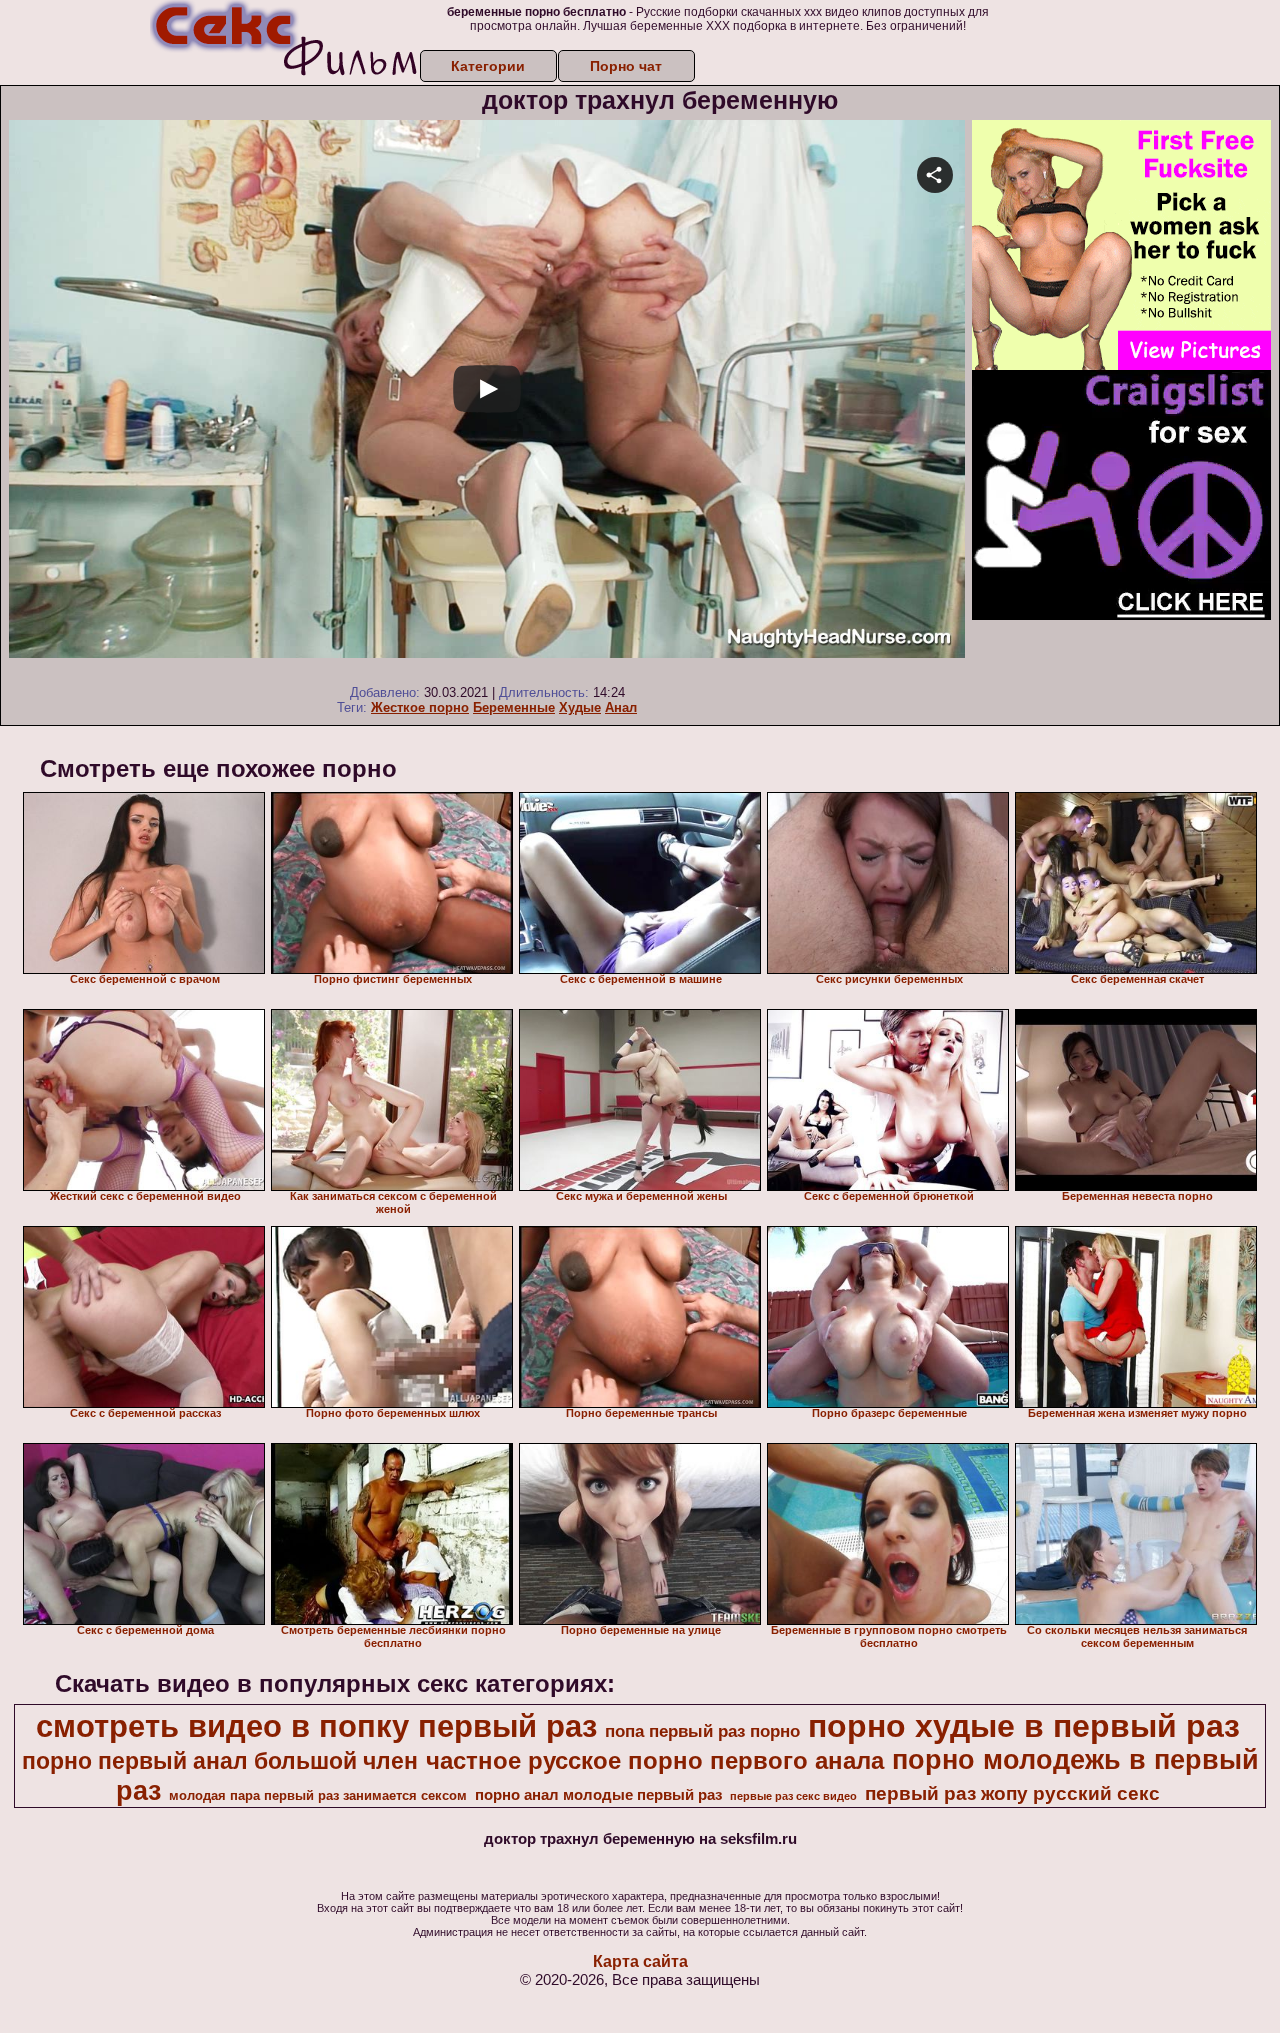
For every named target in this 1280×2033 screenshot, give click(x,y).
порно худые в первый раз (1024, 1726)
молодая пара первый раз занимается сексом (318, 1795)
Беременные (514, 707)
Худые (580, 707)
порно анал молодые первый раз (598, 1795)
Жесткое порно (420, 707)
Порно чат (626, 66)
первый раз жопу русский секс (1012, 1793)
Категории (488, 66)
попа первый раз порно (702, 1731)
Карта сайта (640, 1961)
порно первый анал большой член (220, 1761)
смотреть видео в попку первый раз (316, 1726)
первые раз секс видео (793, 1796)
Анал (621, 707)
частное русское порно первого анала (655, 1760)
